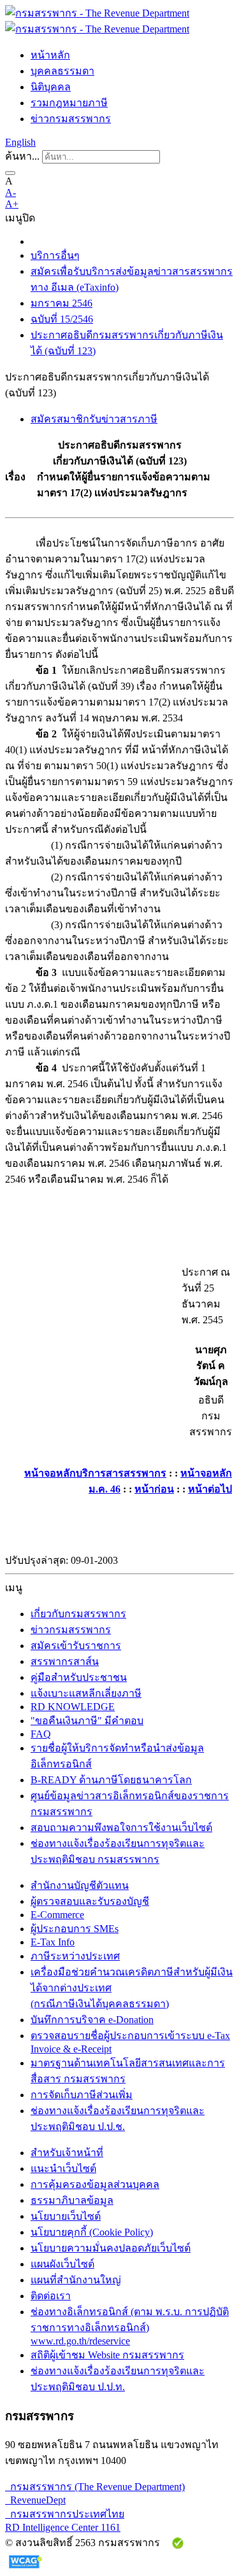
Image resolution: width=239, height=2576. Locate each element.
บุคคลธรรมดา (62, 71)
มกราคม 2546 (62, 303)
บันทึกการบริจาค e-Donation (92, 2020)
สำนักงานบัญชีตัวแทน (80, 1885)
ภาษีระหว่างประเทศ (75, 1956)
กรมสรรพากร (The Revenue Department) (95, 2487)
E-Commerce (57, 1915)
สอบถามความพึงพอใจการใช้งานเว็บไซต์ (121, 1828)
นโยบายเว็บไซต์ (66, 2216)
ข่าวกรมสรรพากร (71, 119)
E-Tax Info (53, 1942)
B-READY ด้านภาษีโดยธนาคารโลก (111, 1780)
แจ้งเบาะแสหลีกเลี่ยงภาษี (86, 1693)
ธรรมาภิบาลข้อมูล (72, 2200)
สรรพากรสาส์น (65, 1661)
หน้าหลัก (50, 55)
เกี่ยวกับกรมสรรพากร (78, 1614)
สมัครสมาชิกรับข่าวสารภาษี (94, 419)
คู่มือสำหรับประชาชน (79, 1677)
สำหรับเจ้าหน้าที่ (67, 2153)
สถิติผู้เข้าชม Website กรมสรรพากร (107, 2355)
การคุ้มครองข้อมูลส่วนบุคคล (95, 2184)
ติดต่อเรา (51, 2296)
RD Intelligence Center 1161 (63, 2527)
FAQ (41, 1734)
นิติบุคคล (51, 87)
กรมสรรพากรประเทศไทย (65, 2514)
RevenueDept (35, 2500)
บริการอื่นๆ (55, 255)
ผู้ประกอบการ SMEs (75, 1929)
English (20, 142)
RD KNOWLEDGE (73, 1707)
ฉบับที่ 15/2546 (62, 319)
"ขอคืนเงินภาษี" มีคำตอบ (87, 1721)
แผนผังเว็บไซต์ (62, 2264)
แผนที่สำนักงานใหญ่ (76, 2280)
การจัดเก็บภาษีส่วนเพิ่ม (82, 2095)
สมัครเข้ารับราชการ (76, 1646)
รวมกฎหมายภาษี (69, 103)
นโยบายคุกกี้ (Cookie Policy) (92, 2232)
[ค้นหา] (10, 173)
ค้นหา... (22, 156)
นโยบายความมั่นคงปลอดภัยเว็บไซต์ (111, 2248)
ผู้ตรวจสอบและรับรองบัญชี (90, 1901)
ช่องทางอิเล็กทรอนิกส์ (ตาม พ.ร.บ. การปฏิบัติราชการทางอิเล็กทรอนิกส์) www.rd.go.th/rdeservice (130, 2326)
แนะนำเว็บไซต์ (63, 2169)
